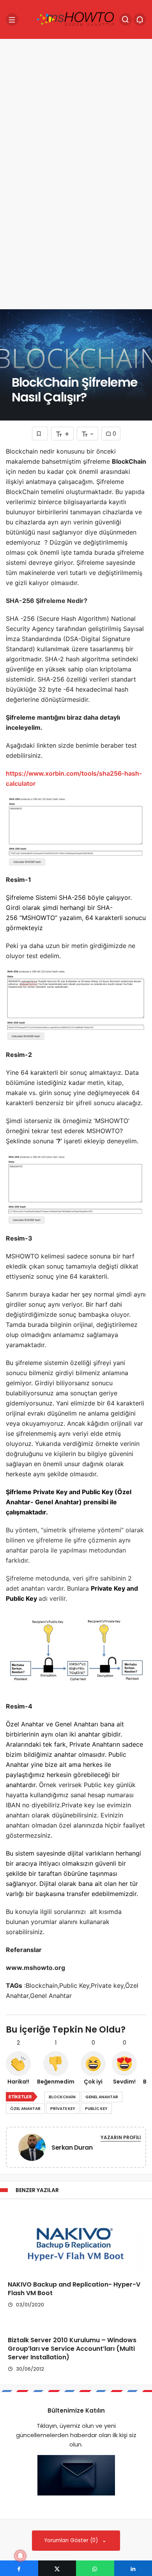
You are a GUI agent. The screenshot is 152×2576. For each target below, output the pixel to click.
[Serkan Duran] (32, 2149)
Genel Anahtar (102, 2097)
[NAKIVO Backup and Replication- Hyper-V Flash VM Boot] (76, 2240)
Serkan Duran (72, 2148)
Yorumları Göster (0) (72, 2540)
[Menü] (12, 19)
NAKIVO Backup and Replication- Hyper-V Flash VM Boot (74, 2289)
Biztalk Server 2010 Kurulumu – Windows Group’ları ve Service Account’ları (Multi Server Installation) (72, 2349)
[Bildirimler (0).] (140, 19)
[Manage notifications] (20, 2556)
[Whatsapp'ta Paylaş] (95, 2568)
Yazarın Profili (121, 2137)
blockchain (62, 2097)
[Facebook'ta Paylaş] (19, 2568)
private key (63, 2109)
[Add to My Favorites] (40, 434)
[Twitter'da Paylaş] (57, 2568)
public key (96, 2109)
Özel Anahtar (25, 2109)
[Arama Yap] (125, 19)
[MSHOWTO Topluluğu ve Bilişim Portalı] (76, 19)
